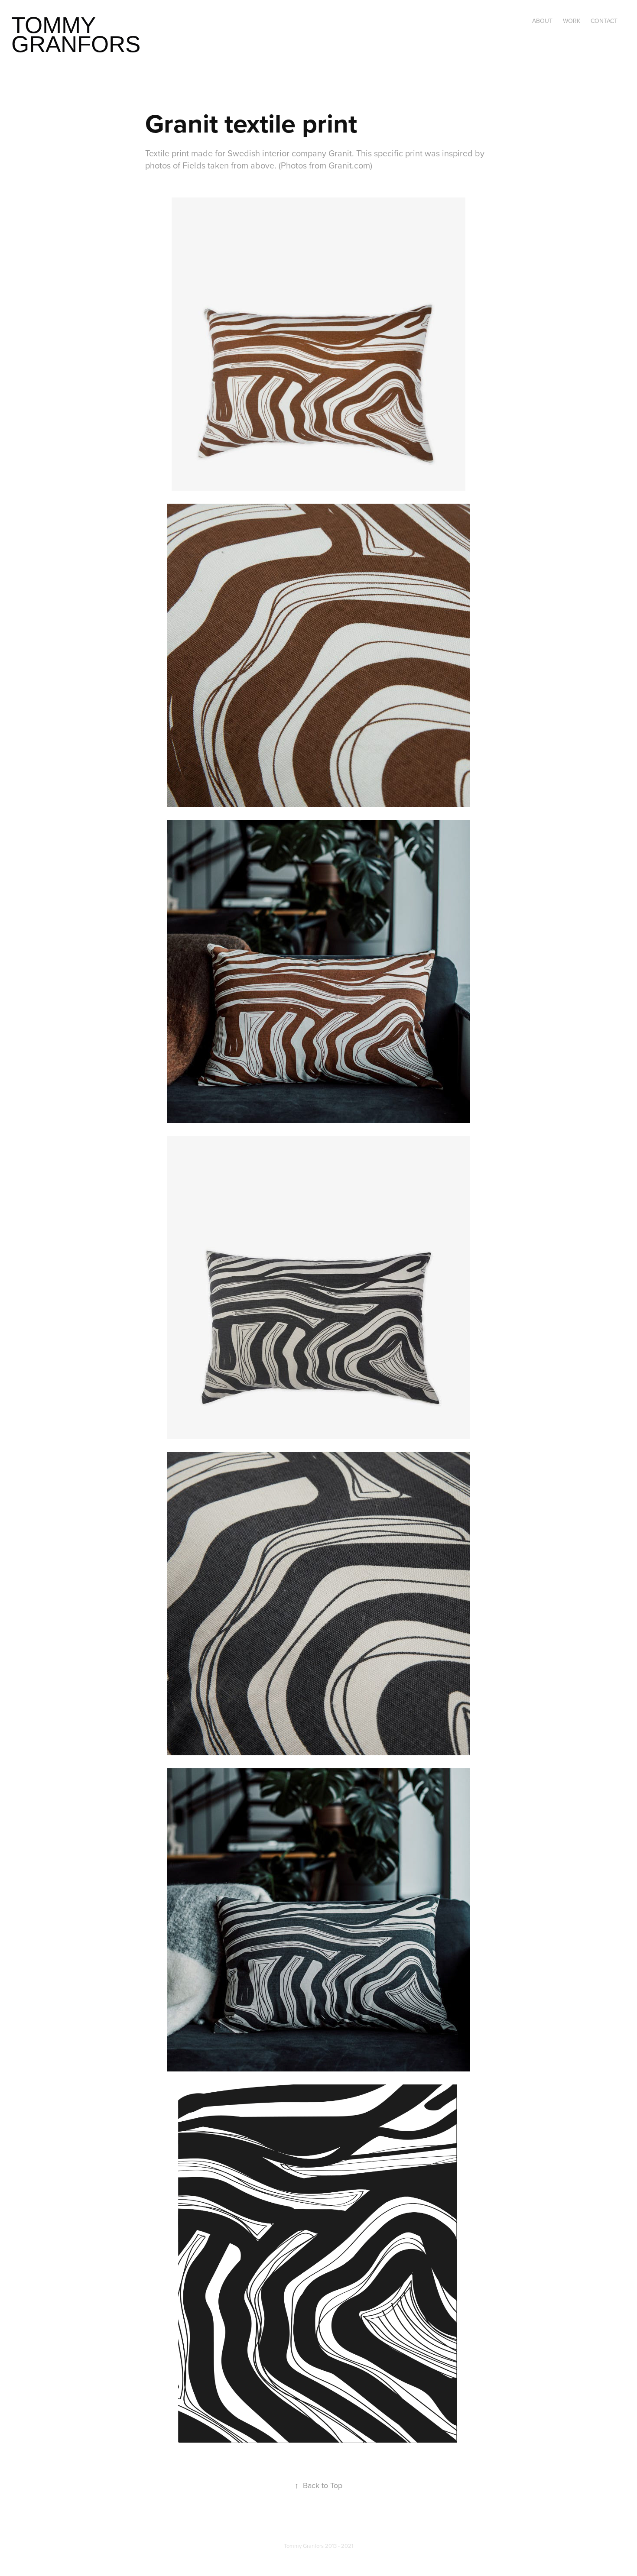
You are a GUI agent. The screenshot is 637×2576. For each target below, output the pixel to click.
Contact (604, 21)
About (542, 21)
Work (572, 21)
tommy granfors (76, 34)
